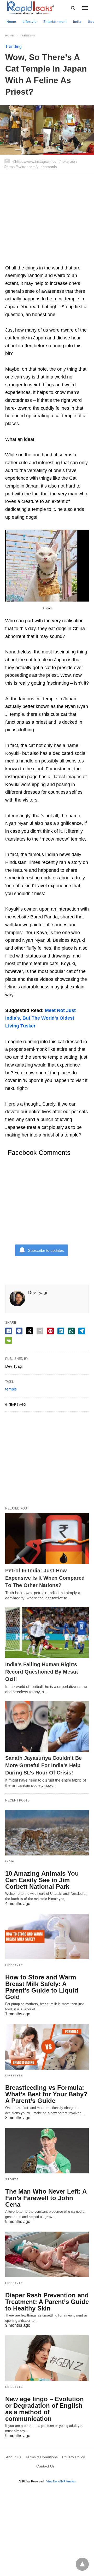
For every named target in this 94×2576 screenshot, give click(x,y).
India (77, 22)
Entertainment (55, 22)
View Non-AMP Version (61, 2481)
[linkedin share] (61, 1331)
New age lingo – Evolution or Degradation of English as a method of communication (45, 2409)
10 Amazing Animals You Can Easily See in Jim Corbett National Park (42, 1880)
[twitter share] (30, 1331)
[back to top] (82, 2564)
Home (11, 22)
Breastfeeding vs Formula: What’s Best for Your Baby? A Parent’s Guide (46, 2094)
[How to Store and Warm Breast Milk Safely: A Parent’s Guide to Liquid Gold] (47, 1936)
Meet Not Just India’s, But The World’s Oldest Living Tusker (40, 1018)
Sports (12, 2179)
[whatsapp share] (71, 1331)
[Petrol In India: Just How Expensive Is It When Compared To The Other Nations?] (47, 1539)
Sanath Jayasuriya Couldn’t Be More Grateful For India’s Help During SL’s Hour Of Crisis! (43, 1765)
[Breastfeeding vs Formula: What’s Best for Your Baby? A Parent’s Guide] (47, 2047)
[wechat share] (9, 1340)
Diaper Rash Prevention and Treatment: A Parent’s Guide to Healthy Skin (47, 2302)
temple (11, 1389)
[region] (47, 221)
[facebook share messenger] (19, 1331)
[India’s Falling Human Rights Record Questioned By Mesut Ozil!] (47, 1633)
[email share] (40, 1331)
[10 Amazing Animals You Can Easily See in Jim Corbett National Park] (47, 1833)
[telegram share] (82, 1331)
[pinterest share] (50, 1331)
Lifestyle (30, 22)
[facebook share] (9, 1331)
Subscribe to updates (46, 1250)
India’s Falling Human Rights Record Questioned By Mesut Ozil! (42, 1672)
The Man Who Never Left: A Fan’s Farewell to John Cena (46, 2198)
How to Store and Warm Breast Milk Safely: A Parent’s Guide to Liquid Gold (42, 1987)
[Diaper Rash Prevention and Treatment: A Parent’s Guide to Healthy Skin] (47, 2254)
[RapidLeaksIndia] (30, 8)
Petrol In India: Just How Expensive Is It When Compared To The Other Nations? (45, 1578)
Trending (28, 36)
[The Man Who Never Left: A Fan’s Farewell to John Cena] (47, 2151)
